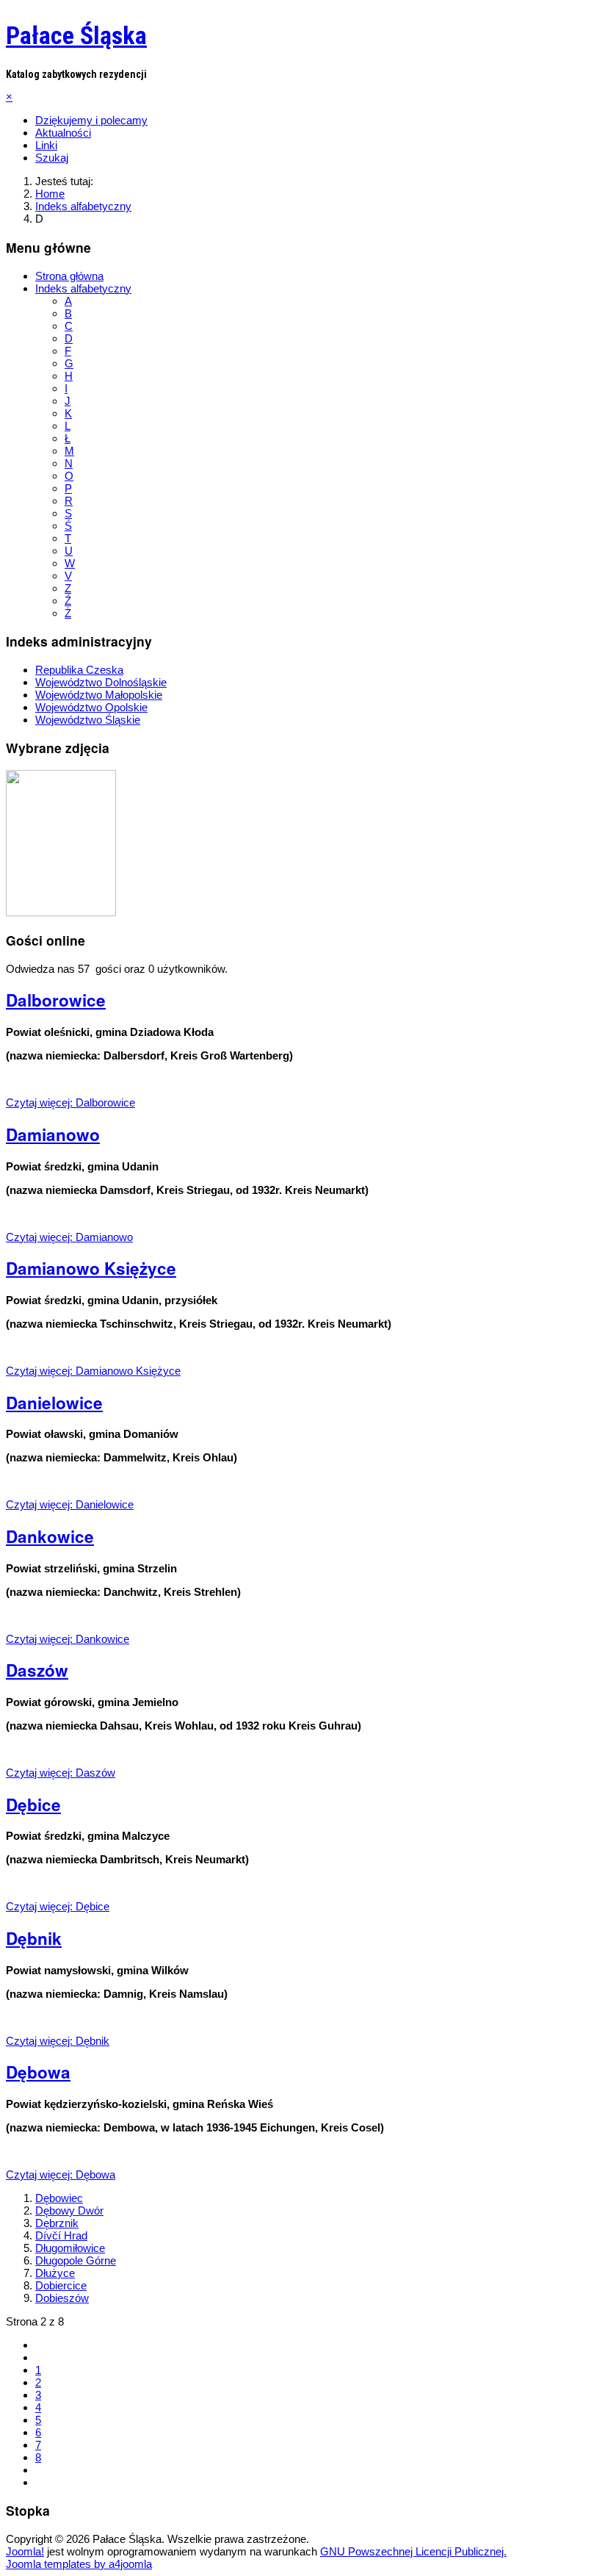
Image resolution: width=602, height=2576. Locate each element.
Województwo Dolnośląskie (101, 682)
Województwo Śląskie (88, 720)
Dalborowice (56, 1000)
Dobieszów (62, 2298)
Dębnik (34, 1938)
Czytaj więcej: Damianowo (69, 1237)
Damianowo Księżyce (91, 1268)
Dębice (33, 1805)
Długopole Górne (76, 2260)
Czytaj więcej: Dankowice (68, 1639)
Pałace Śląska (76, 35)
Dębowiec (59, 2198)
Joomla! (25, 2551)
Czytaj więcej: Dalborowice (70, 1102)
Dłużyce (55, 2273)
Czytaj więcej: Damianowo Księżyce (93, 1371)
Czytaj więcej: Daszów (61, 1773)
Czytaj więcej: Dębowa (61, 2174)
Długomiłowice (70, 2248)
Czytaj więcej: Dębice (58, 1906)
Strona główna (69, 276)
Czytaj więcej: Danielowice (70, 1504)
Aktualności (63, 133)
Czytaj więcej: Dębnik (58, 2041)
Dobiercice (61, 2285)
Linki (46, 145)
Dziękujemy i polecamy (91, 120)
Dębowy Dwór (69, 2210)
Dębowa (38, 2072)
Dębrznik (57, 2223)
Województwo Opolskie (91, 707)
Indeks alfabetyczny (83, 288)
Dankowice (50, 1536)
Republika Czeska (79, 670)
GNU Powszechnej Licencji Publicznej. (413, 2551)
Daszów (37, 1670)
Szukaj (52, 158)
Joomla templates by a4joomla (79, 2564)
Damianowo (53, 1134)
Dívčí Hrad (61, 2235)
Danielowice (54, 1403)
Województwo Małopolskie (99, 695)
